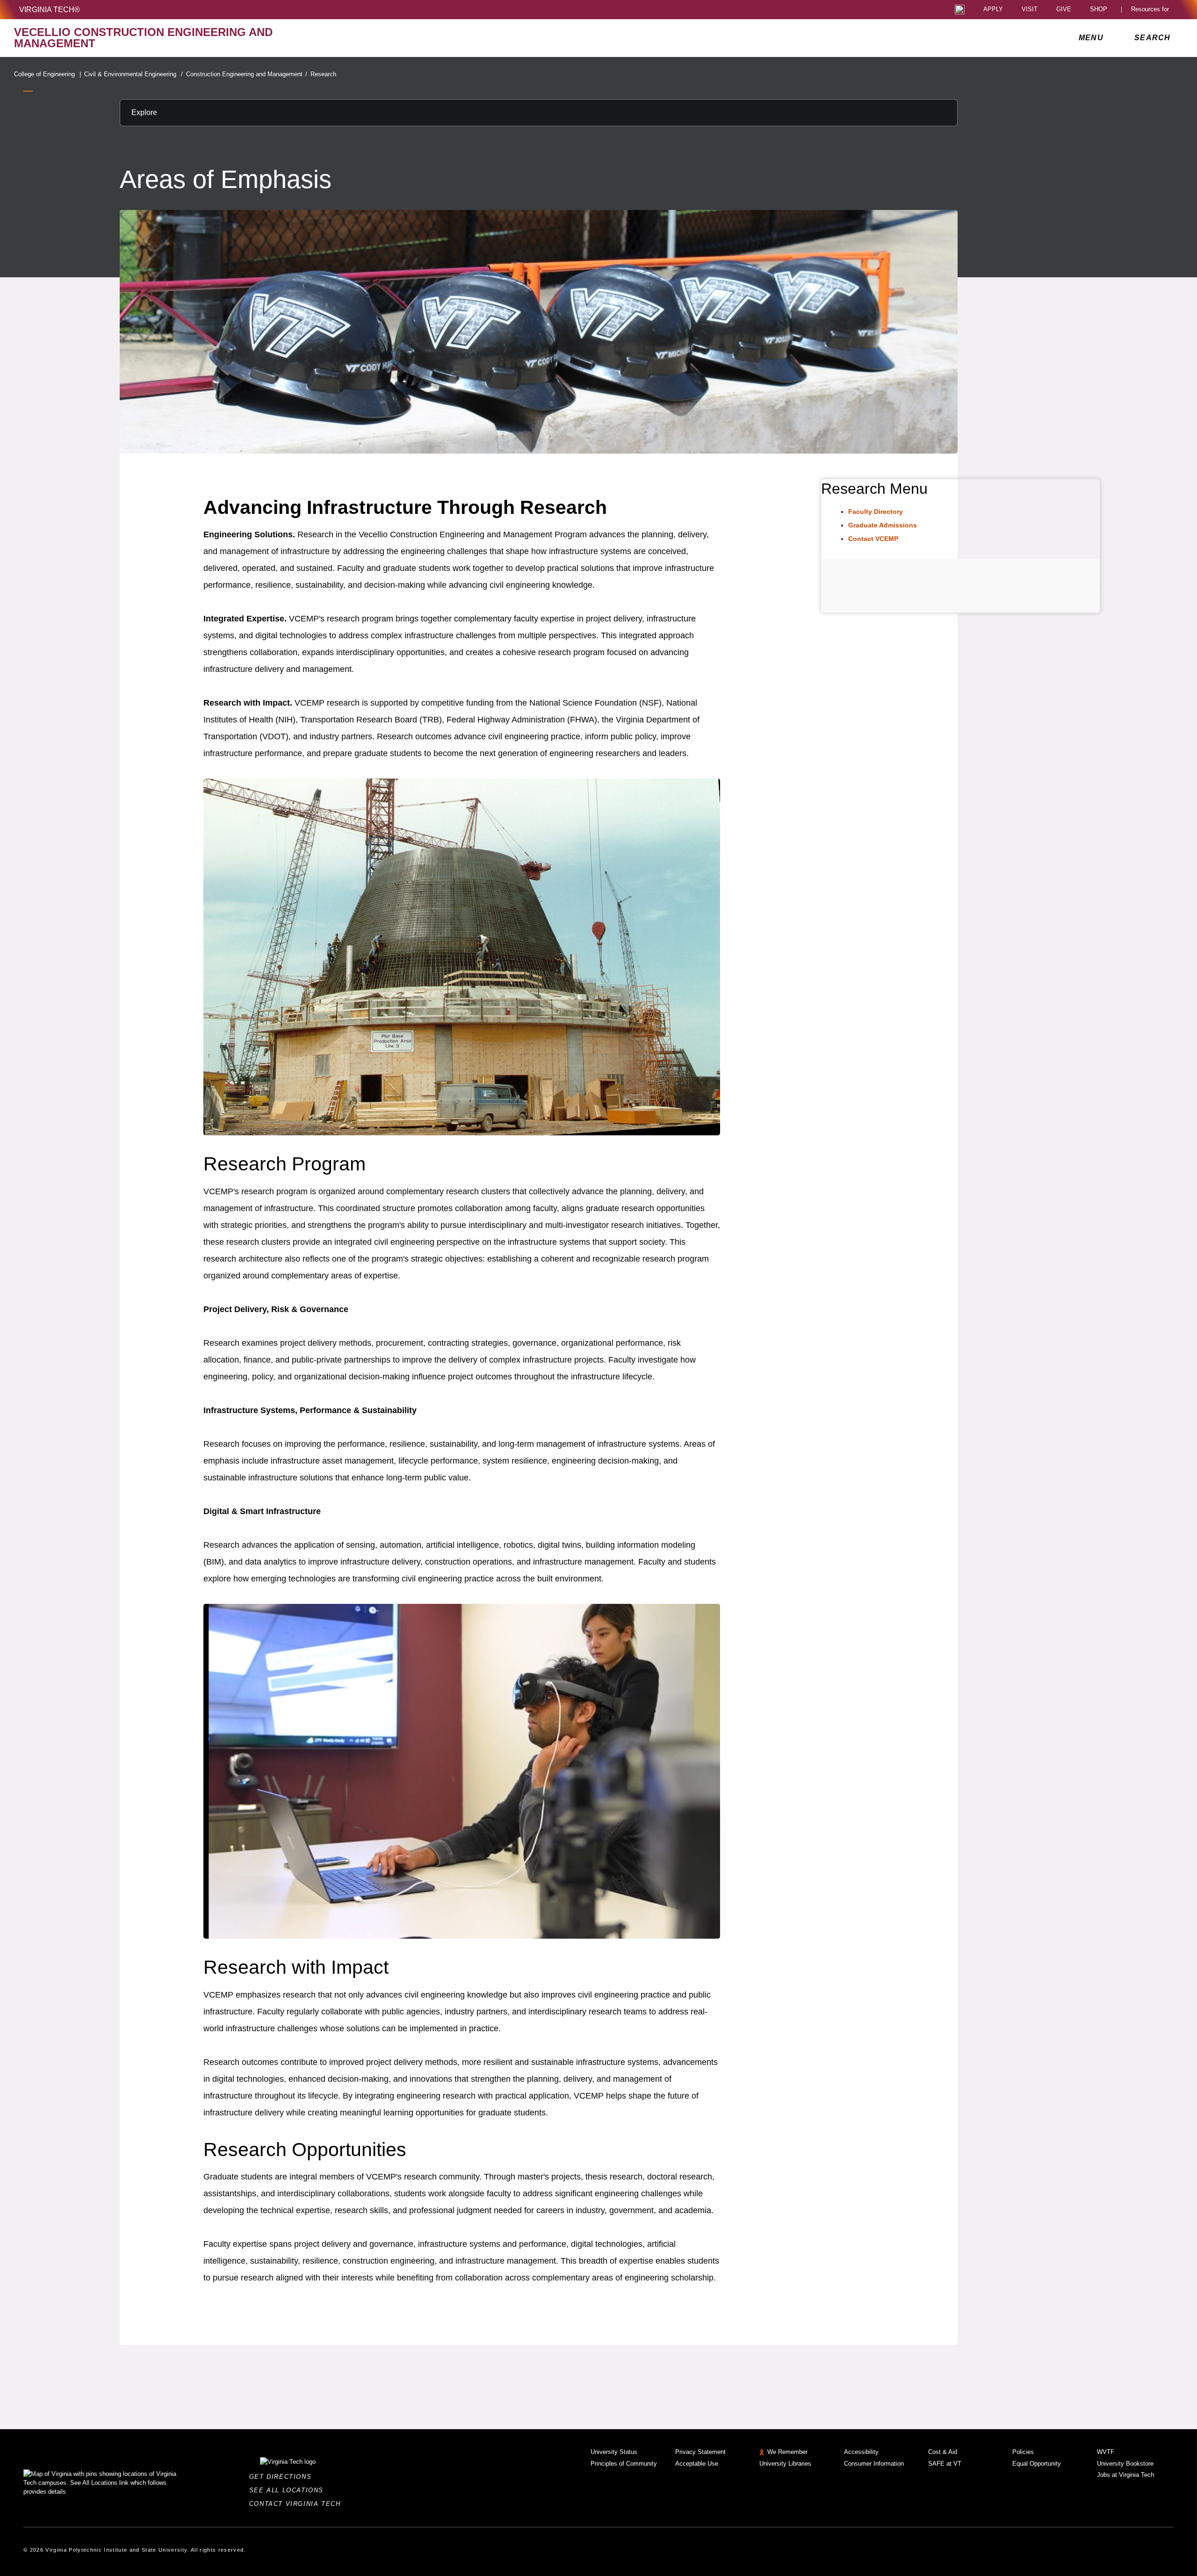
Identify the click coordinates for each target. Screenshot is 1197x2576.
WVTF (1106, 2452)
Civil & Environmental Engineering (133, 74)
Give (1064, 10)
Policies (1023, 2452)
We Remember (787, 2452)
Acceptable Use (697, 2464)
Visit (1030, 10)
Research (323, 74)
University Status (614, 2452)
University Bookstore (1125, 2464)
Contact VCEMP (873, 539)
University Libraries (785, 2464)
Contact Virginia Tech (298, 2504)
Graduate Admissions (883, 525)
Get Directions (283, 2477)
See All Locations (289, 2490)
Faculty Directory (876, 512)
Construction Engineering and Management (247, 74)
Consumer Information (874, 2464)
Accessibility (861, 2452)
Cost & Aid (943, 2452)
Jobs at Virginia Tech (1125, 2475)
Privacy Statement (700, 2452)
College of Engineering (47, 74)
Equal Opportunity (1037, 2464)
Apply (993, 10)
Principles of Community (624, 2464)
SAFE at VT (945, 2464)
